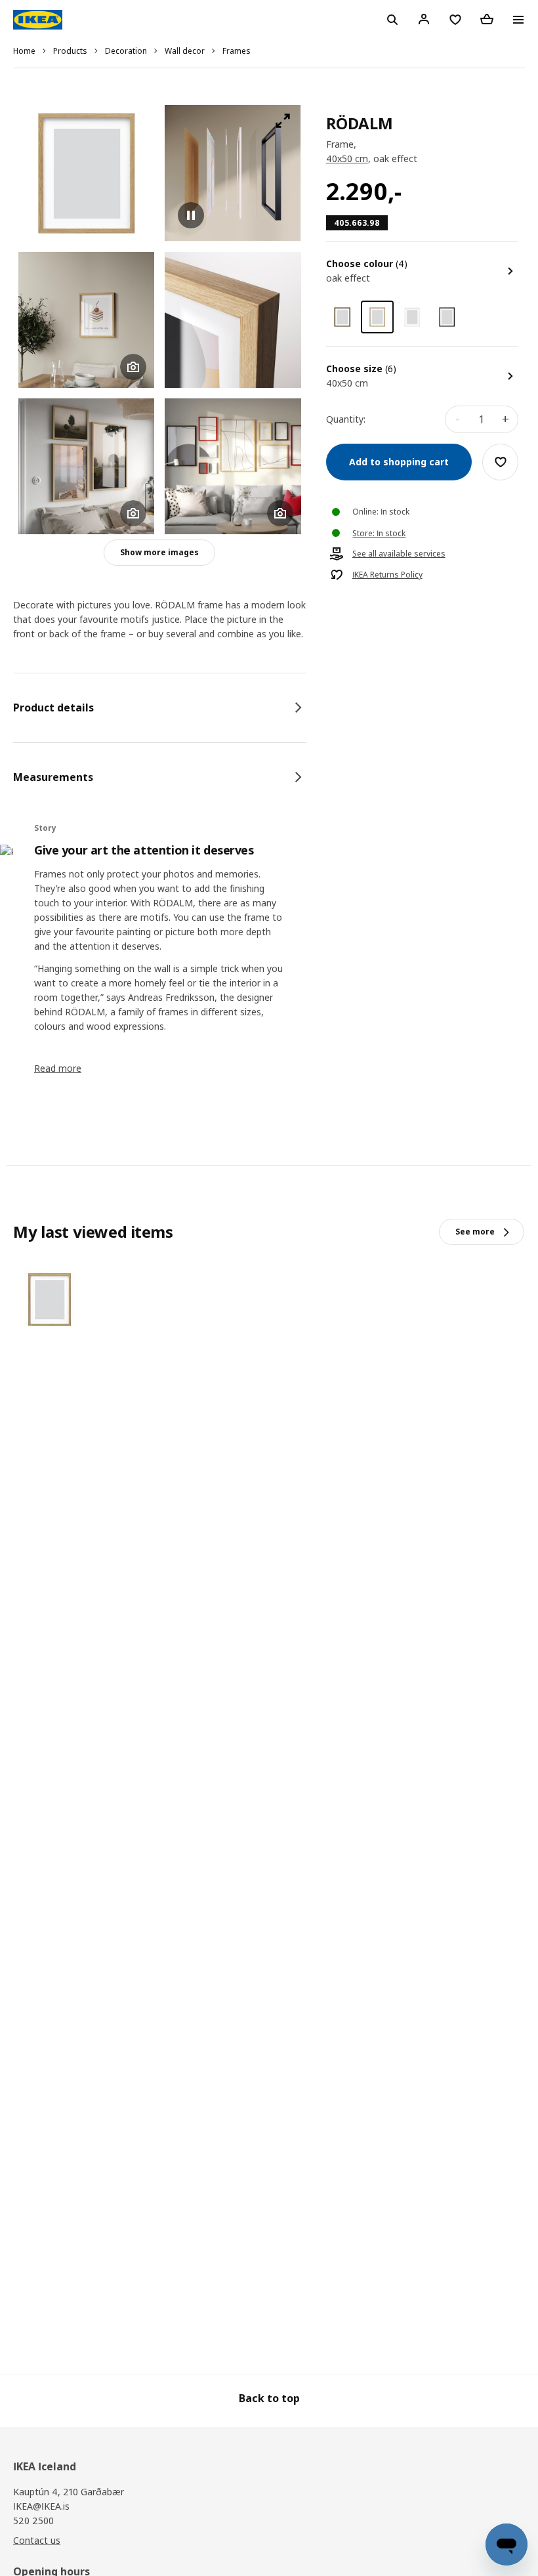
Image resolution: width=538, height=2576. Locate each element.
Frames (237, 51)
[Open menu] (518, 20)
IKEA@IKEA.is (41, 2506)
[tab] (160, 707)
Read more (58, 1068)
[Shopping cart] (487, 19)
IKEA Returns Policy (387, 575)
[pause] (233, 173)
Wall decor (185, 51)
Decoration (126, 51)
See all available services (399, 554)
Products (70, 51)
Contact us (37, 2540)
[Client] (424, 19)
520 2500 (33, 2521)
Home (24, 51)
